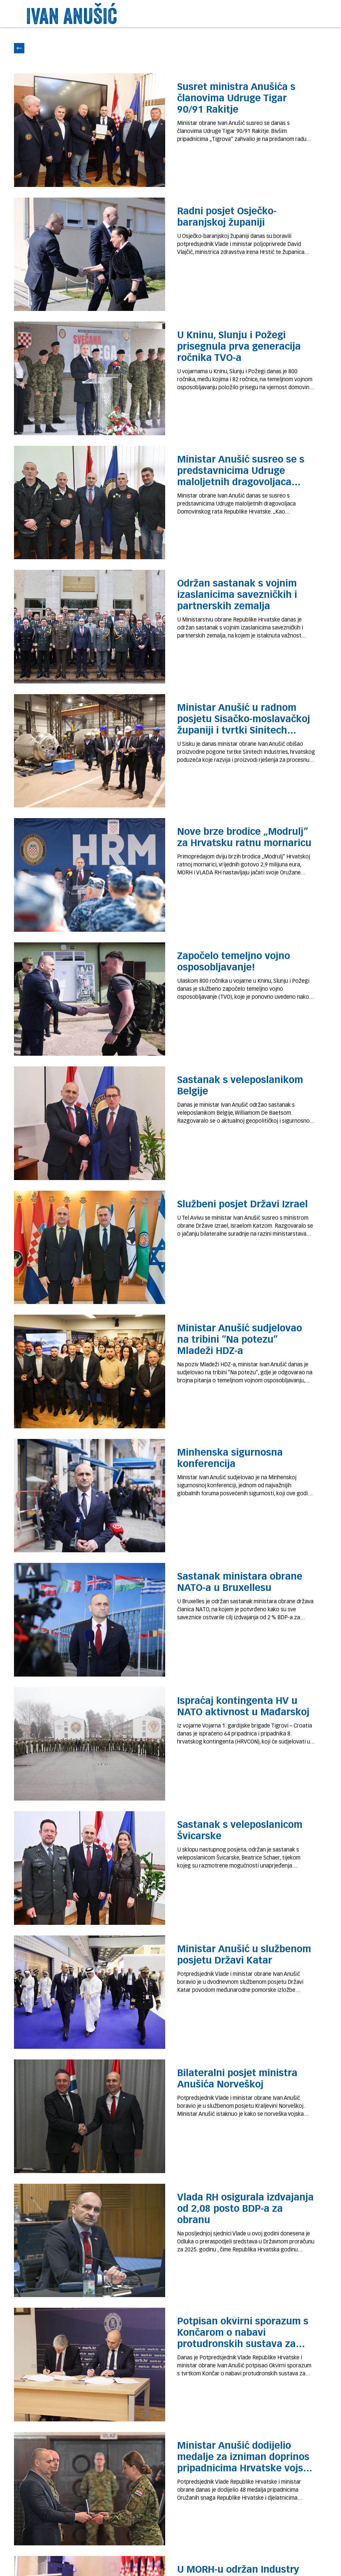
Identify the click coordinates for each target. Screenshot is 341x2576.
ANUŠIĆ (90, 16)
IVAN (45, 16)
